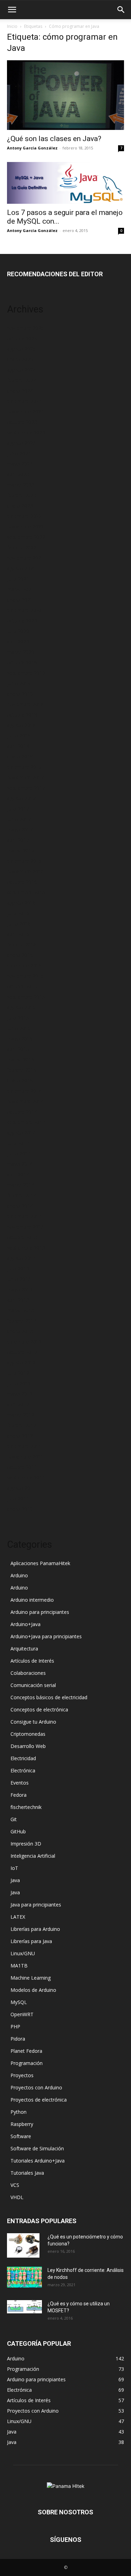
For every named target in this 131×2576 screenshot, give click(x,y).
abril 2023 (18, 474)
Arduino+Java (26, 1624)
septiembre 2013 (26, 1248)
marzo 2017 (21, 850)
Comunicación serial (33, 1685)
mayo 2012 (20, 1394)
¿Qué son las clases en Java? (54, 139)
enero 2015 (20, 1080)
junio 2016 (19, 924)
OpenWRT (22, 2014)
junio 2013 (19, 1279)
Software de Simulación (37, 2148)
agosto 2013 (21, 1258)
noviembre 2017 (25, 777)
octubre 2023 (22, 422)
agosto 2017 (21, 798)
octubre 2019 (22, 662)
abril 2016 (18, 934)
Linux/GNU (23, 1953)
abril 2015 (18, 1049)
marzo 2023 (21, 485)
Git (14, 1819)
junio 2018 (19, 736)
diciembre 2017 (24, 767)
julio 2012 (18, 1373)
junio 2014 (19, 1154)
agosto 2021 (21, 568)
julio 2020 (18, 631)
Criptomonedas (28, 1734)
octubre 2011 (22, 1467)
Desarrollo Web (28, 1746)
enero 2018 (20, 756)
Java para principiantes (36, 1905)
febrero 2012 (22, 1425)
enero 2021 (20, 600)
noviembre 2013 (25, 1227)
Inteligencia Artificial (33, 1856)
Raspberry (22, 2124)
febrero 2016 (22, 945)
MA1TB (19, 1966)
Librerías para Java (31, 1941)
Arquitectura (24, 1649)
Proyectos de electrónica (39, 2100)
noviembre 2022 (25, 527)
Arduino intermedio (32, 1600)
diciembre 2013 (24, 1216)
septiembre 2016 (26, 892)
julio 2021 (18, 579)
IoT (14, 1868)
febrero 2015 (22, 1070)
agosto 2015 (21, 1007)
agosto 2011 (21, 1488)
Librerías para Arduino (35, 1929)
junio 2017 (19, 819)
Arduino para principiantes (40, 1612)
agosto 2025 (21, 349)
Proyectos (22, 2075)
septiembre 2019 (26, 673)
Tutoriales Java (27, 2173)
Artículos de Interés (32, 1661)
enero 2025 (20, 359)
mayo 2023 (20, 464)
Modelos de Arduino (33, 1990)
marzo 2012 (21, 1415)
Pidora (18, 2039)
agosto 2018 (21, 725)
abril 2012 (18, 1404)
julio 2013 (18, 1268)
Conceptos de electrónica (39, 1709)
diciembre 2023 (24, 401)
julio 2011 (18, 1498)
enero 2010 (20, 1509)
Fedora (19, 1795)
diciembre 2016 (24, 861)
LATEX (18, 1917)
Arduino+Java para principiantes (46, 1636)
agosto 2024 (21, 370)
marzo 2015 (21, 1059)
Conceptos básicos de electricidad (49, 1697)
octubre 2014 (22, 1112)
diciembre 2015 (24, 965)
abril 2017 (18, 840)
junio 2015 (19, 1028)
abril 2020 (18, 641)
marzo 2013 (21, 1310)
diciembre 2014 (24, 1091)
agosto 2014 (21, 1133)
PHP (15, 2026)
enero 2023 (20, 506)
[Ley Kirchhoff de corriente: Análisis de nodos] (24, 2277)
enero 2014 (20, 1206)
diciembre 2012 (24, 1342)
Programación (27, 2063)
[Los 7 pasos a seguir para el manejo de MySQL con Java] (65, 183)
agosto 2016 (21, 903)
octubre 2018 (22, 715)
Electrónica (23, 1770)
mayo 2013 (20, 1289)
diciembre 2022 (24, 516)
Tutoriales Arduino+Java (38, 2161)
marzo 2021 (21, 589)
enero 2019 (20, 694)
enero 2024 (20, 391)
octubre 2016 (22, 882)
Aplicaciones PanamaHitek (40, 1563)
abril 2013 (18, 1300)
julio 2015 (18, 1018)
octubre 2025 (22, 338)
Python (19, 2112)
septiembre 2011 (26, 1477)
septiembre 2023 (26, 432)
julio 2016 (18, 913)
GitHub (18, 1831)
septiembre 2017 (26, 788)
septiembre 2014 (26, 1122)
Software (21, 2136)
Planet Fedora (26, 2051)
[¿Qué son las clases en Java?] (65, 95)
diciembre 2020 (24, 610)
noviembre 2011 (25, 1457)
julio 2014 (18, 1143)
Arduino (19, 1575)
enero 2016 (20, 955)
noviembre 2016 (25, 871)
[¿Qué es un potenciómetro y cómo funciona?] (23, 2245)
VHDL (17, 2197)
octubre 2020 (22, 621)
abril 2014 (18, 1174)
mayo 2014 (20, 1164)
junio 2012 (19, 1383)
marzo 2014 (21, 1185)
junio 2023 (19, 453)
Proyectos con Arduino (36, 2087)
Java (15, 1880)
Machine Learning (31, 1978)
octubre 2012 (22, 1352)
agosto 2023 (21, 443)
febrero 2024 (22, 380)
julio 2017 (18, 809)
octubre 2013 (22, 1237)
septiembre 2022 (26, 537)
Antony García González (32, 148)
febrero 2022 (22, 547)
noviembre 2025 (25, 328)
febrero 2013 (22, 1321)
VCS (15, 2185)
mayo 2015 (20, 1039)
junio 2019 (19, 683)
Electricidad (23, 1758)
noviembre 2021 (25, 558)
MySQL (19, 2002)
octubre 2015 (22, 986)
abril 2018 (18, 746)
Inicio (12, 26)
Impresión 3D (26, 1844)
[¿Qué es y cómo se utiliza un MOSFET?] (24, 2307)
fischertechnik (26, 1807)
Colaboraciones (28, 1673)
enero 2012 (20, 1436)
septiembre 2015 (26, 997)
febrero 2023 (22, 495)
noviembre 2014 (25, 1101)
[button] (12, 10)
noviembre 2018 (25, 704)
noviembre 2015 (25, 976)
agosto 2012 (21, 1363)
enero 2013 (20, 1331)
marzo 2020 (21, 652)
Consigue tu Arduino (33, 1722)
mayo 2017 (20, 830)
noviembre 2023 (25, 412)
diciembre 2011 (24, 1446)
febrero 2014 (22, 1195)
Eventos (20, 1783)
